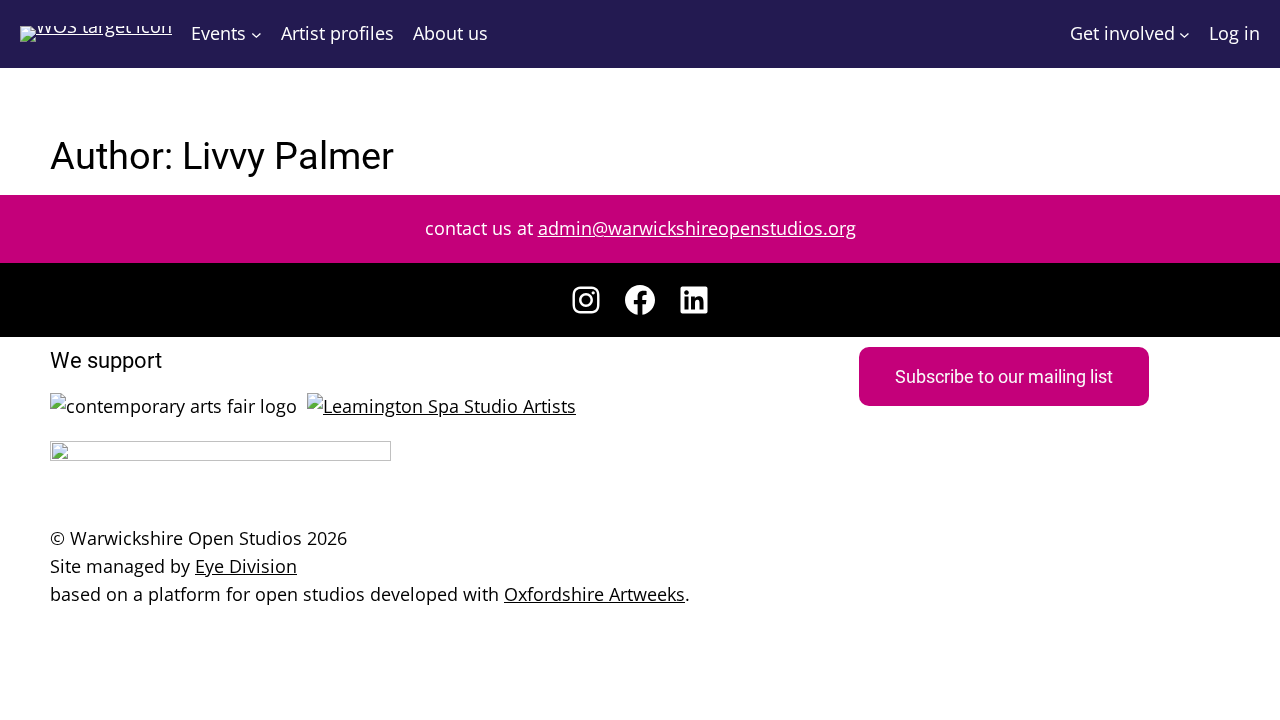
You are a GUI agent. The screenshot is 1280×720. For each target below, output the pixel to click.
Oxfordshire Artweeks (594, 594)
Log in (1234, 33)
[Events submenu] (256, 34)
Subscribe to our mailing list (1004, 376)
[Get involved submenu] (1184, 34)
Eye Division (246, 566)
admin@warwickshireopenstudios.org (697, 228)
